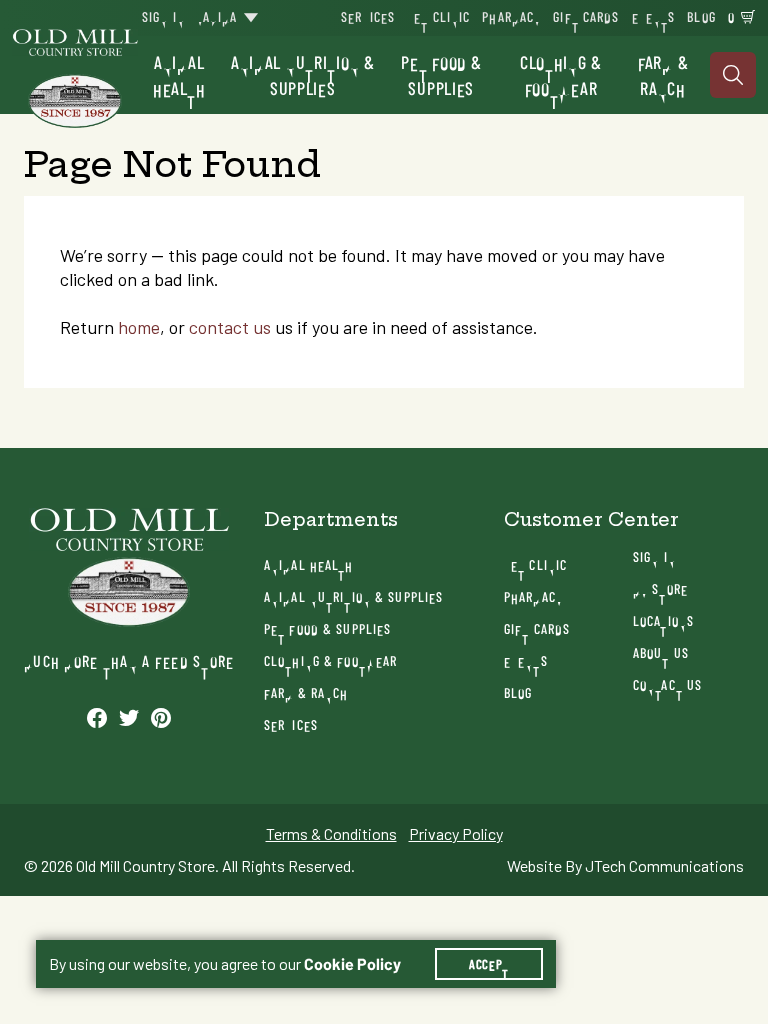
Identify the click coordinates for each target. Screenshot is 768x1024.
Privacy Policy (456, 834)
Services (368, 16)
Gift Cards (586, 16)
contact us (230, 327)
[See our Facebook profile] (97, 717)
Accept (489, 964)
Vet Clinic (438, 16)
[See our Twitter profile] (129, 717)
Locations (663, 620)
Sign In (163, 16)
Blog (701, 16)
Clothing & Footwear (561, 75)
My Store (660, 588)
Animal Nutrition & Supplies (303, 75)
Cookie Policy (352, 964)
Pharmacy (511, 16)
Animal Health (179, 75)
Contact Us (667, 684)
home (139, 327)
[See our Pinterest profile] (161, 717)
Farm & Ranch (663, 75)
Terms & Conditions (331, 834)
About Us (661, 652)
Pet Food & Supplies (441, 75)
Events (654, 16)
